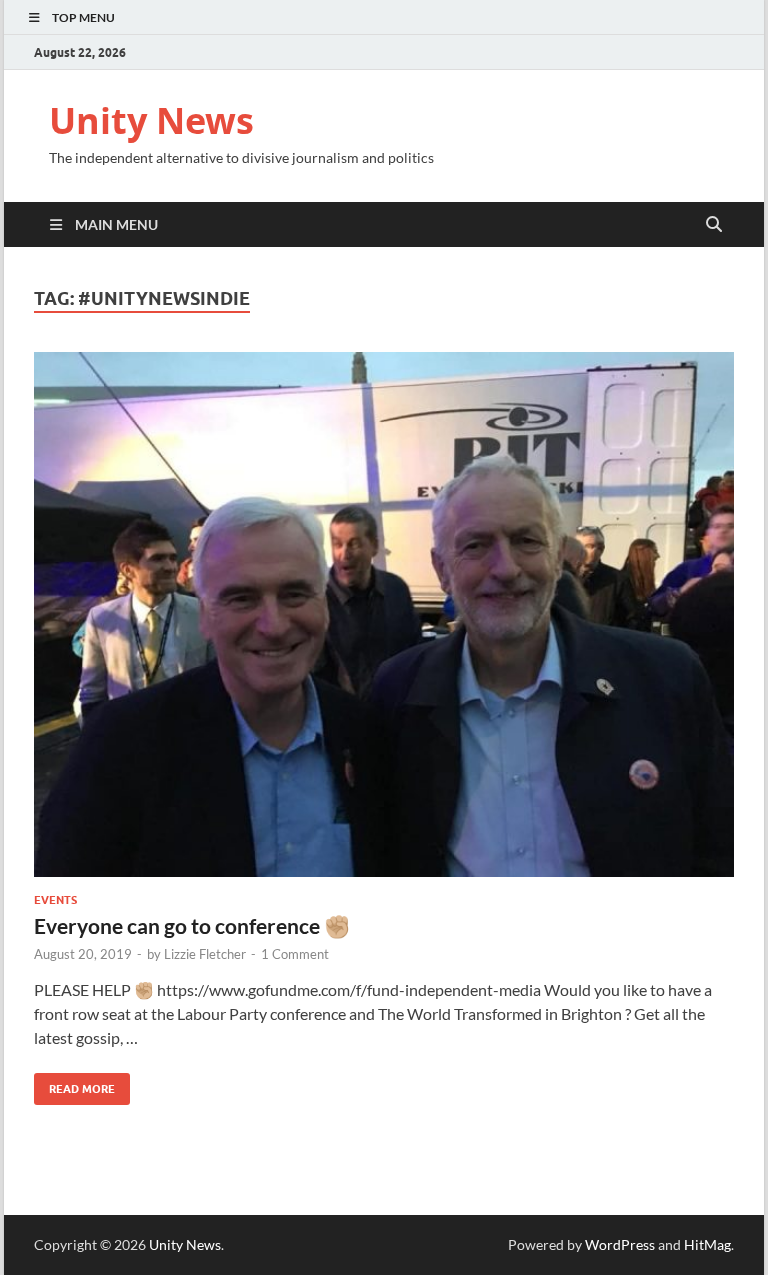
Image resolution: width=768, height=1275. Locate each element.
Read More (74, 1084)
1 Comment (295, 954)
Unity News (151, 120)
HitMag (707, 1244)
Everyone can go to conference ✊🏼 (192, 925)
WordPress (620, 1244)
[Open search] (714, 225)
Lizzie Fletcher (205, 954)
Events (55, 900)
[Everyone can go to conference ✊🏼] (384, 614)
